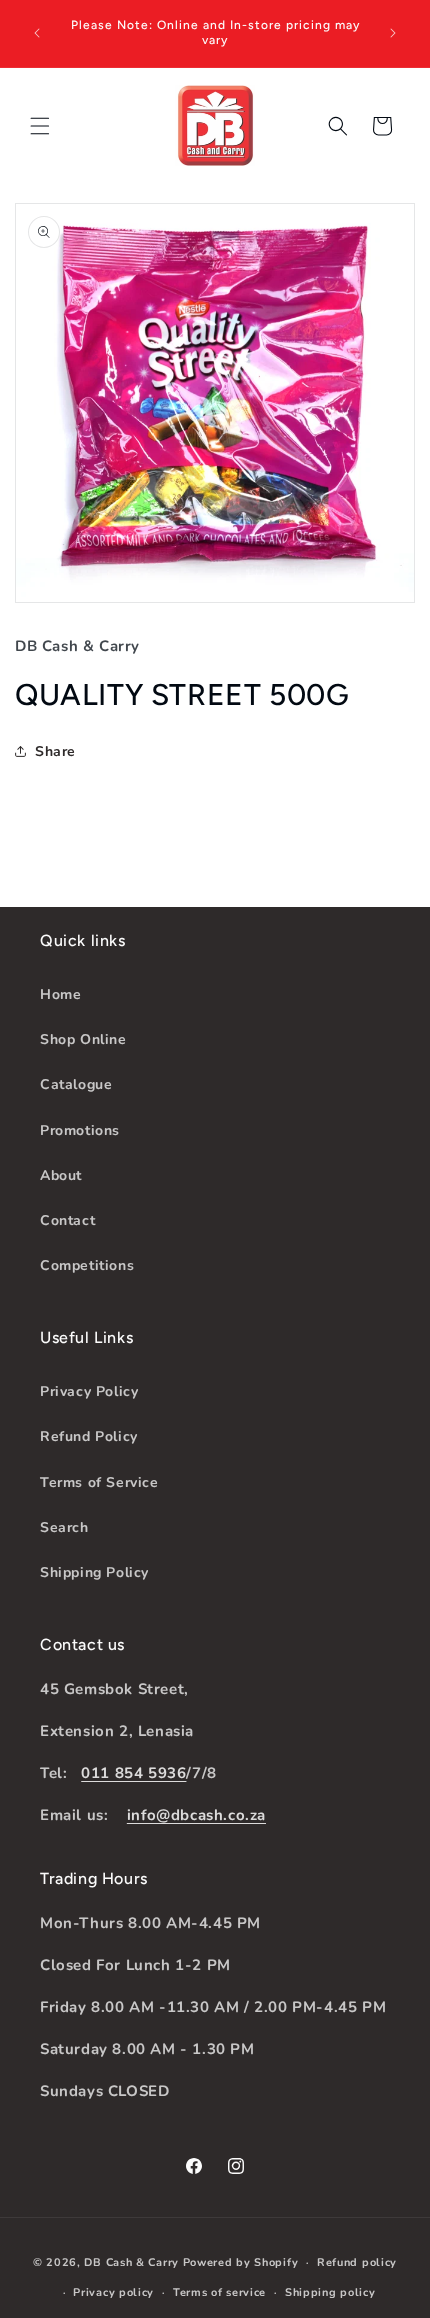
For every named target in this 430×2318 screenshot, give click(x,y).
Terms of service (219, 2292)
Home (60, 994)
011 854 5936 (133, 1773)
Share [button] (55, 751)
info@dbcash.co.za (196, 1815)
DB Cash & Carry (131, 2262)
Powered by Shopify (241, 2262)
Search (64, 1527)
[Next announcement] (393, 33)
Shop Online (83, 1039)
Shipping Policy (94, 1572)
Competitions (87, 1265)
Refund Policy (89, 1436)
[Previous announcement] (37, 33)
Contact (67, 1220)
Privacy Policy (89, 1391)
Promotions (80, 1130)
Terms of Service (99, 1482)
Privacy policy (113, 2292)
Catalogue (76, 1084)
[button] (40, 126)
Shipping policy (330, 2292)
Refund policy (357, 2262)
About (61, 1175)
